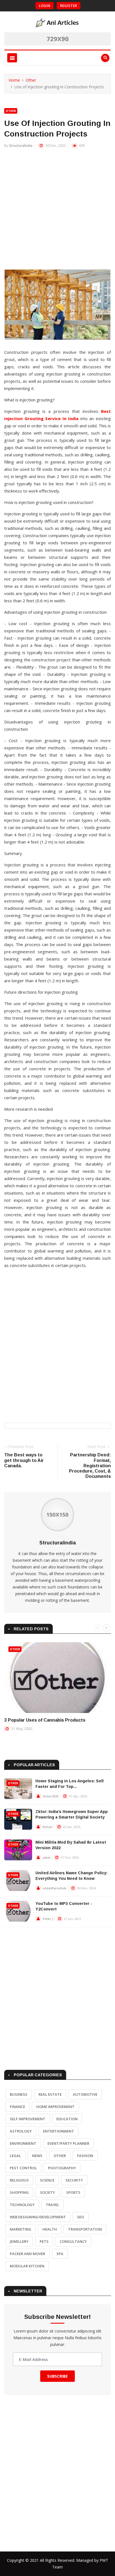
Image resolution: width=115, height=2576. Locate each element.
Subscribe (57, 2376)
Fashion (85, 2156)
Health (50, 2229)
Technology (22, 2205)
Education (67, 2119)
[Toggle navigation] (12, 58)
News (37, 2156)
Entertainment (58, 2131)
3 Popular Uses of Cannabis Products (45, 1720)
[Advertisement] (57, 212)
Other (31, 80)
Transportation (85, 2229)
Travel (52, 2205)
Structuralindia (21, 146)
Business (19, 2094)
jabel (46, 1857)
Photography (62, 2168)
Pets (44, 2241)
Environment (23, 2143)
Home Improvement (55, 2107)
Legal (15, 2156)
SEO (81, 2217)
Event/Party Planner (68, 2143)
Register (69, 6)
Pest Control (23, 2168)
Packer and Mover (27, 2254)
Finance (17, 2107)
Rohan (48, 1827)
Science (47, 2180)
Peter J (48, 1919)
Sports (73, 2192)
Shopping (19, 2192)
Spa (60, 2254)
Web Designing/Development (38, 2217)
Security (74, 2180)
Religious (19, 2180)
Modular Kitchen (27, 2266)
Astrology (21, 2131)
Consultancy (73, 2241)
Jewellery (19, 2241)
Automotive (85, 2094)
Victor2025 (51, 1796)
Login (45, 6)
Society (47, 2192)
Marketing (21, 2229)
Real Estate (50, 2094)
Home (14, 80)
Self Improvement (27, 2119)
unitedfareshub (55, 1888)
